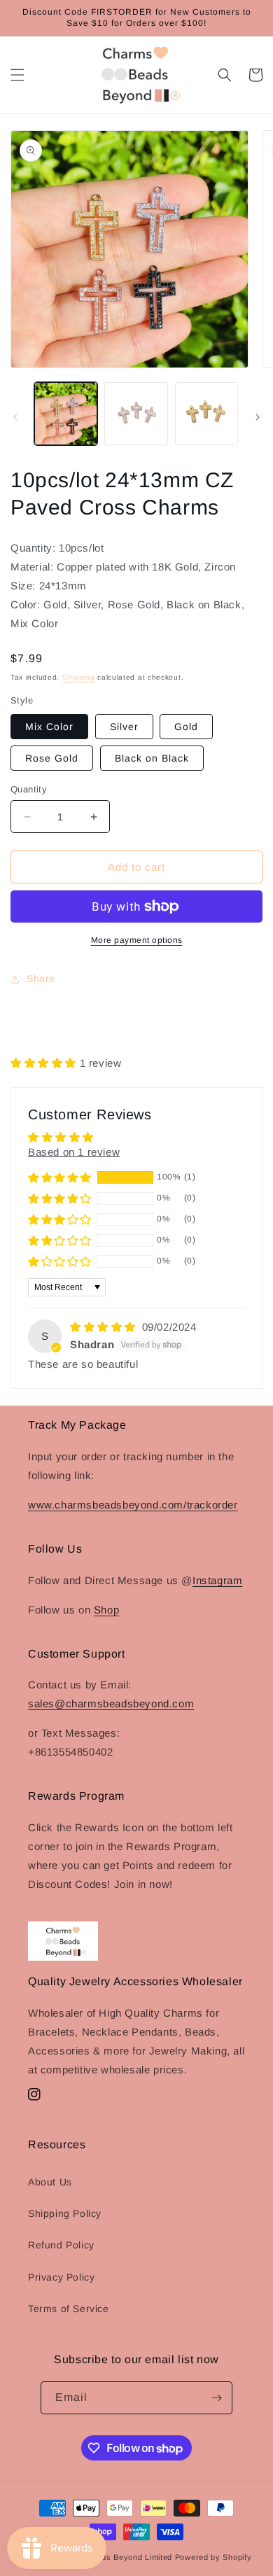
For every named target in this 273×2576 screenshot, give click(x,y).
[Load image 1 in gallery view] (66, 414)
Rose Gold (52, 758)
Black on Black (152, 758)
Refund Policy (61, 2245)
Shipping (79, 677)
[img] (105, 1327)
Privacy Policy (61, 2277)
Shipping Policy (65, 2213)
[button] (17, 75)
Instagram (217, 1580)
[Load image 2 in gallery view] (136, 414)
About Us (50, 2182)
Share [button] (41, 979)
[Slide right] (258, 417)
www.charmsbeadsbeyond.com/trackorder (133, 1505)
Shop (106, 1610)
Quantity (29, 789)
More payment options (137, 940)
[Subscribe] (216, 2398)
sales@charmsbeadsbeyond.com (111, 1703)
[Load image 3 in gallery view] (206, 414)
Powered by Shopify (213, 2557)
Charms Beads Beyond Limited (113, 2557)
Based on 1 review (74, 1152)
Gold (186, 727)
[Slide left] (15, 417)
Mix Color (49, 727)
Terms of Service (69, 2309)
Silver (124, 727)
